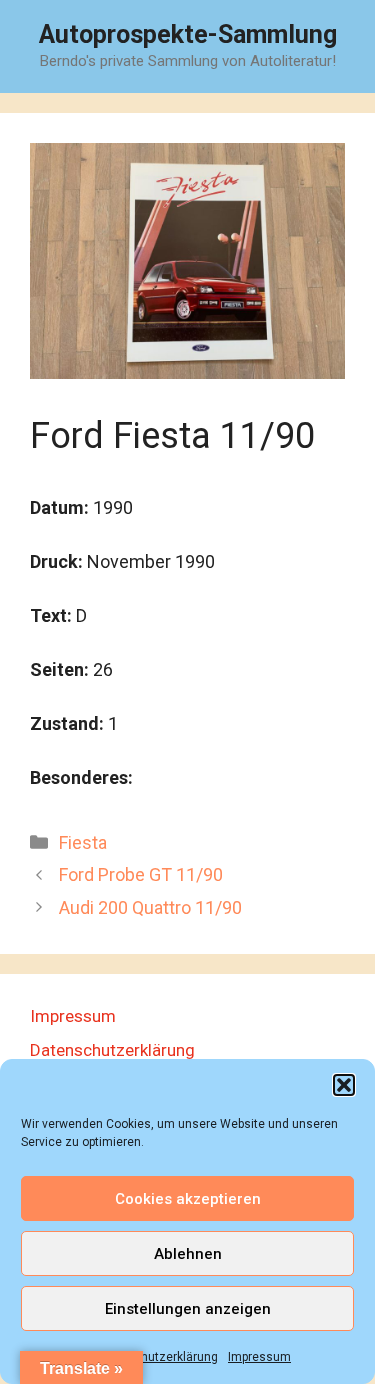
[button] (344, 1085)
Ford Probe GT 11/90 (141, 874)
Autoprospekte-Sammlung (188, 34)
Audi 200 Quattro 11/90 (150, 907)
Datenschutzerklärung (156, 1357)
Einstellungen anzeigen (188, 1309)
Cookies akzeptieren (188, 1199)
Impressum (259, 1357)
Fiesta (83, 842)
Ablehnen (188, 1254)
